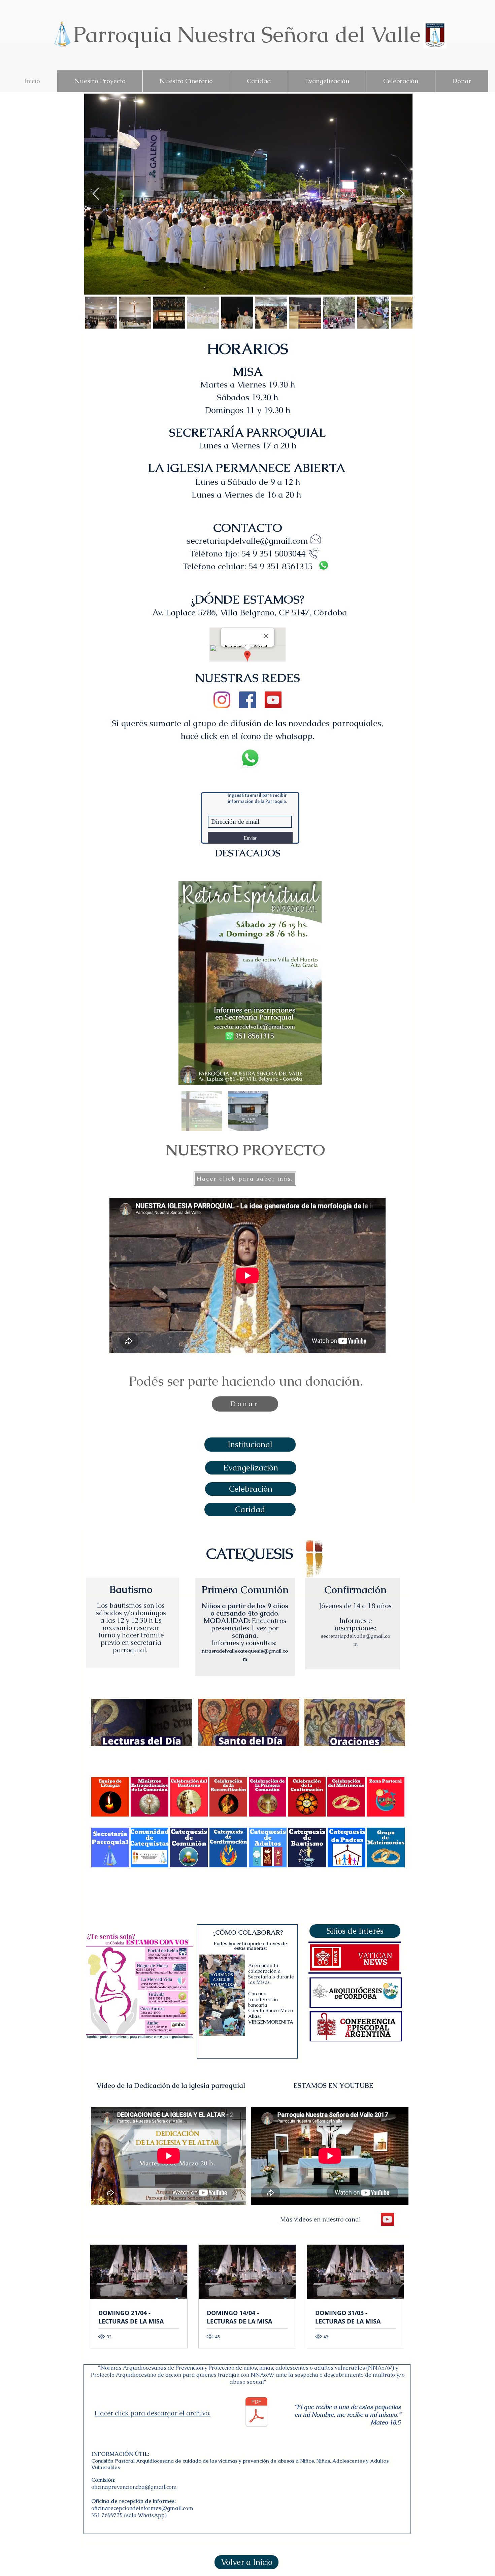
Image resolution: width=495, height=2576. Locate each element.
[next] (392, 1801)
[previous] (104, 1801)
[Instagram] (222, 700)
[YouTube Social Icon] (273, 700)
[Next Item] (310, 983)
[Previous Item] (96, 194)
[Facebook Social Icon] (247, 700)
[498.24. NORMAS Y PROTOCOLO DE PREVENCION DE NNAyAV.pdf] (256, 2413)
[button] (250, 1510)
